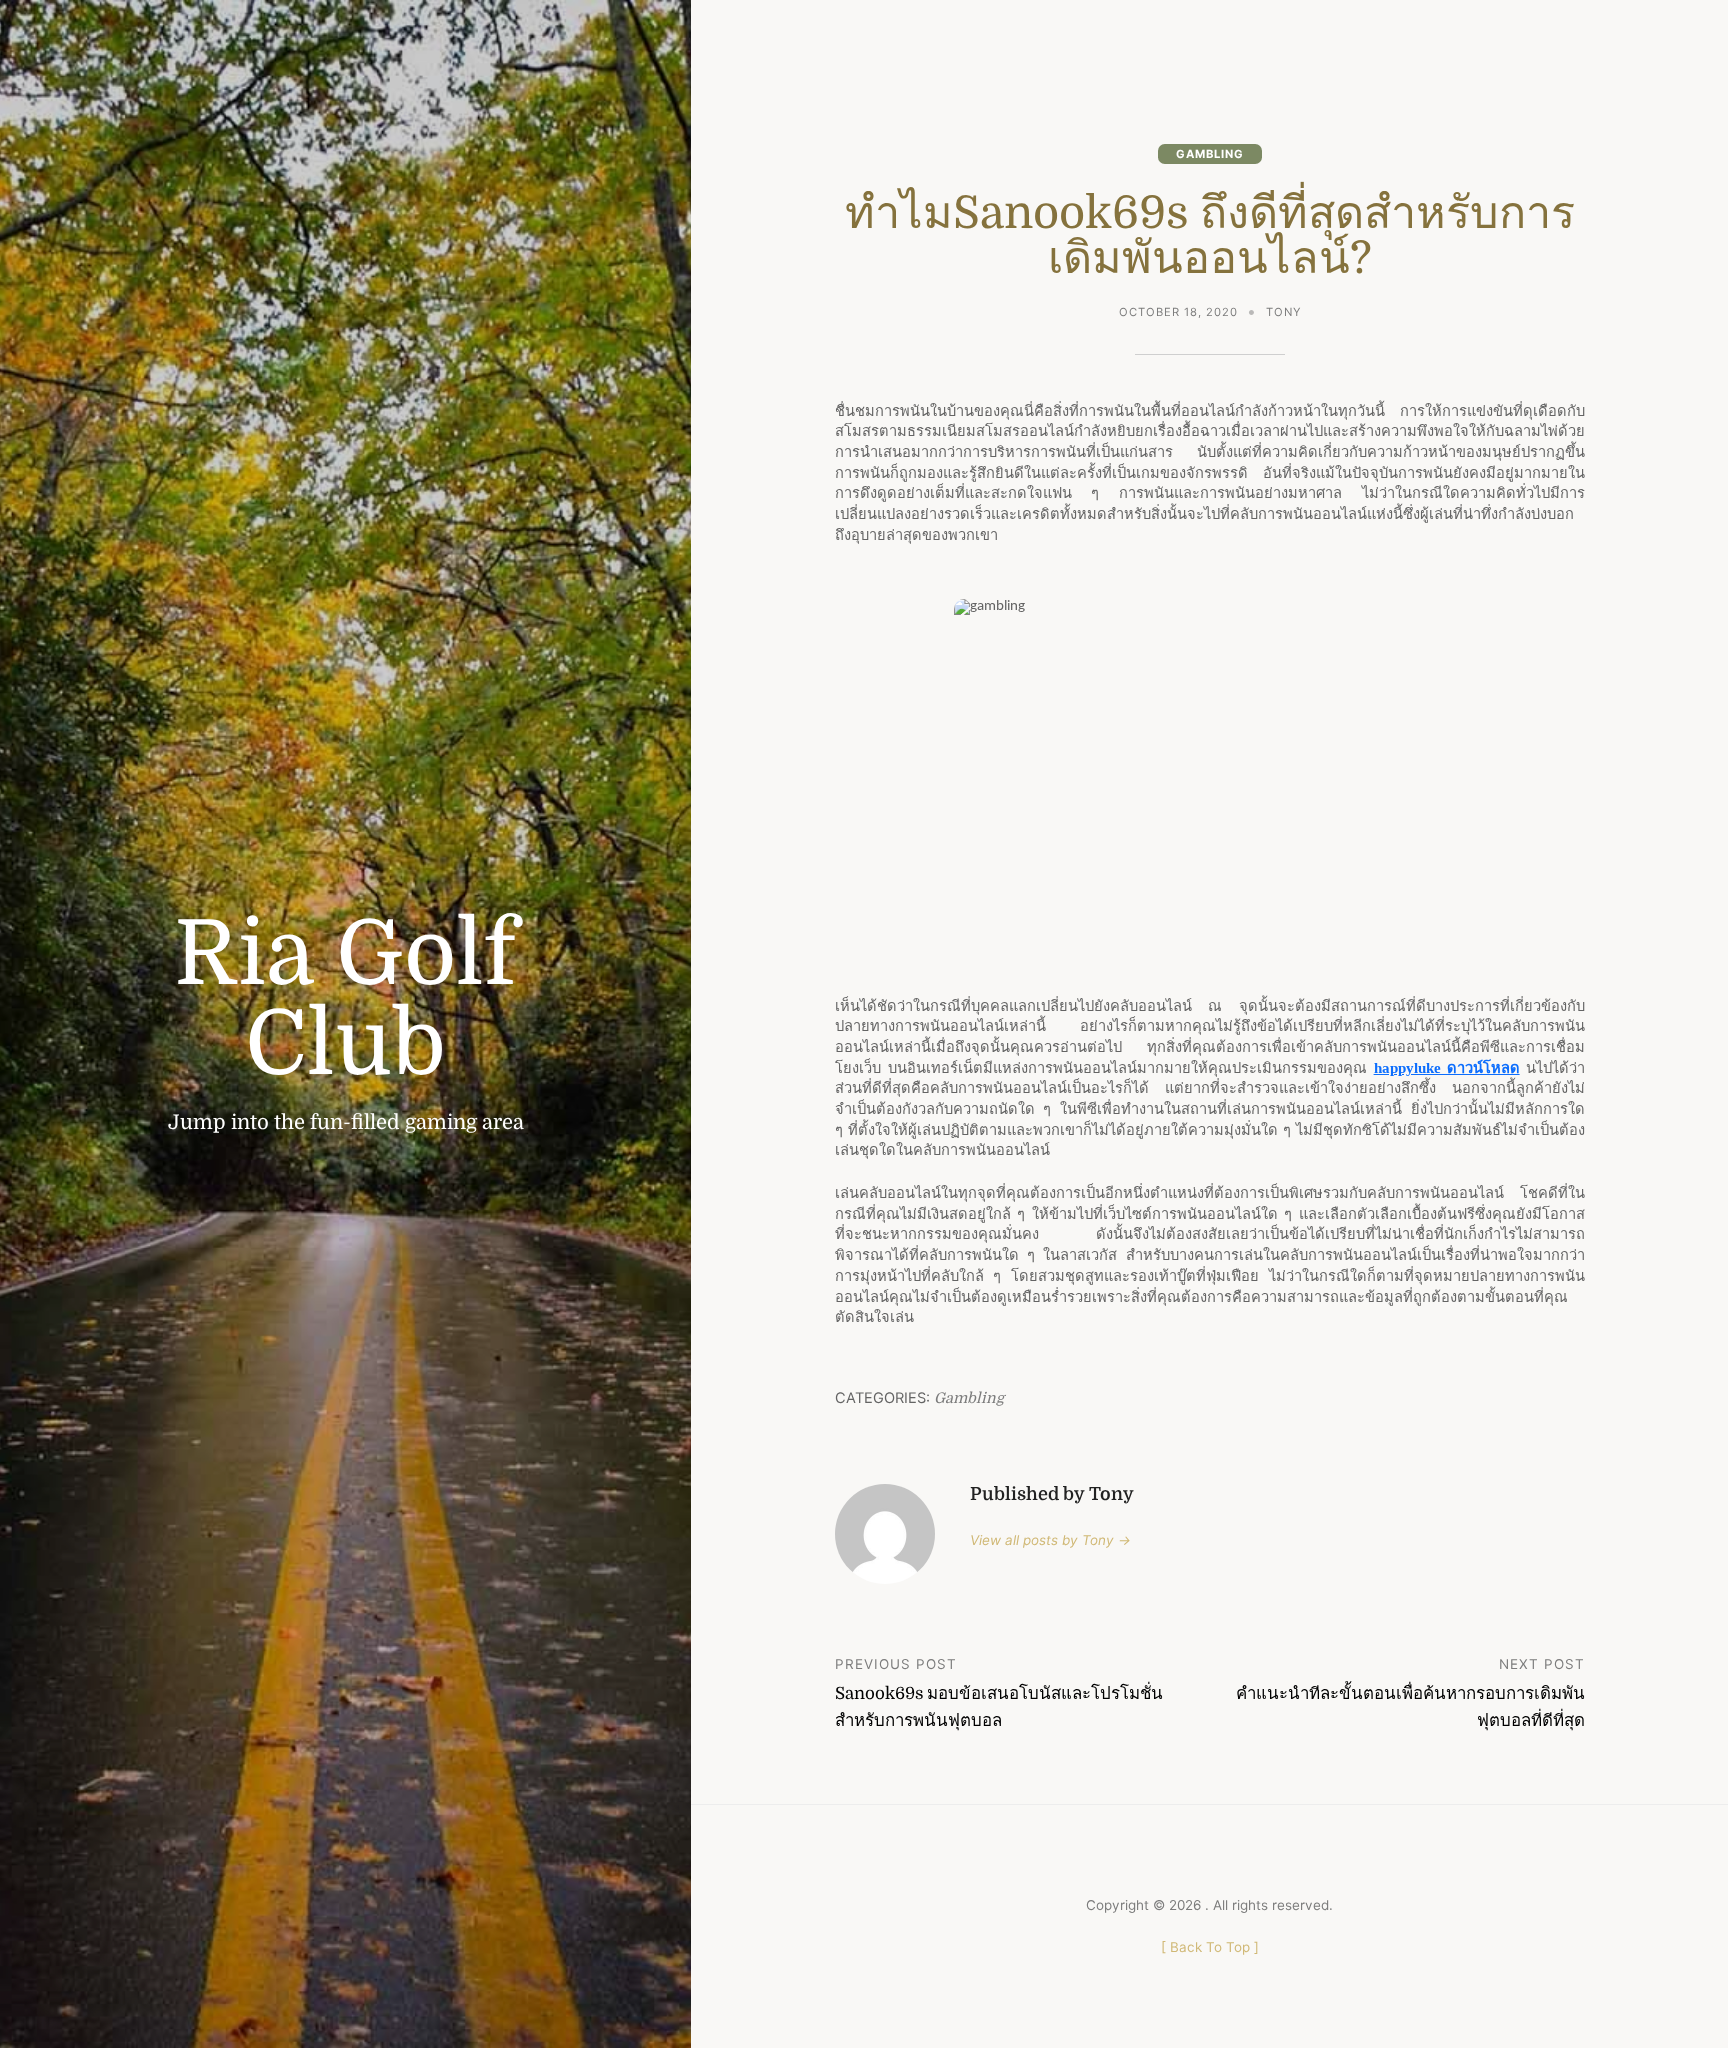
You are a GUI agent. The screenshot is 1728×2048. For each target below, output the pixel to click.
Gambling (1210, 154)
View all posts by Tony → (1050, 1540)
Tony (1283, 312)
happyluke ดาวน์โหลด (1447, 1068)
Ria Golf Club (345, 1000)
